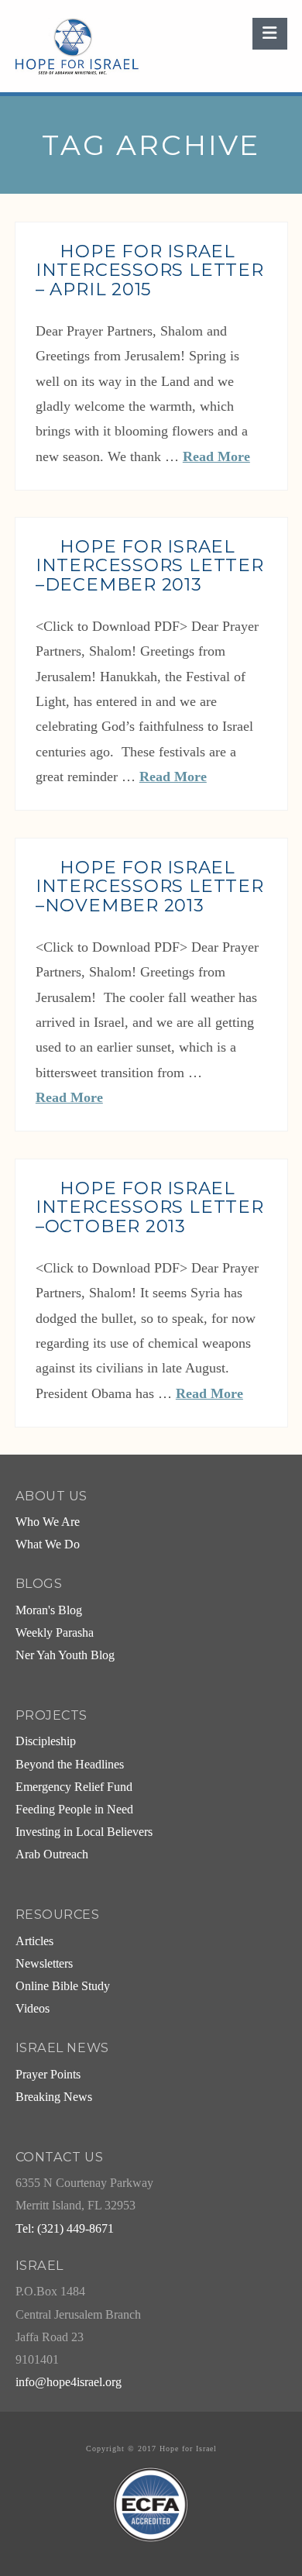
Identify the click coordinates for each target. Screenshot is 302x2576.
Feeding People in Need (74, 1810)
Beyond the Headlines (70, 1765)
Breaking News (54, 2097)
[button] (269, 34)
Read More (216, 456)
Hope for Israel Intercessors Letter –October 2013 (150, 1207)
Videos (33, 2009)
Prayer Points (48, 2075)
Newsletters (44, 1964)
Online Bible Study (63, 1986)
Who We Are (48, 1522)
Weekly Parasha (55, 1633)
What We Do (48, 1545)
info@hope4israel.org (69, 2382)
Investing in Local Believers (84, 1832)
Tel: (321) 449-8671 (65, 2229)
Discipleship (46, 1741)
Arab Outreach (52, 1855)
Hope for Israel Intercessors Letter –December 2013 (150, 566)
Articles (34, 1941)
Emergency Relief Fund (74, 1787)
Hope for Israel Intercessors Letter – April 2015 (150, 270)
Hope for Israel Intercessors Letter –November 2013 (150, 887)
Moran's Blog (49, 1610)
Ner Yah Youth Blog (65, 1655)
